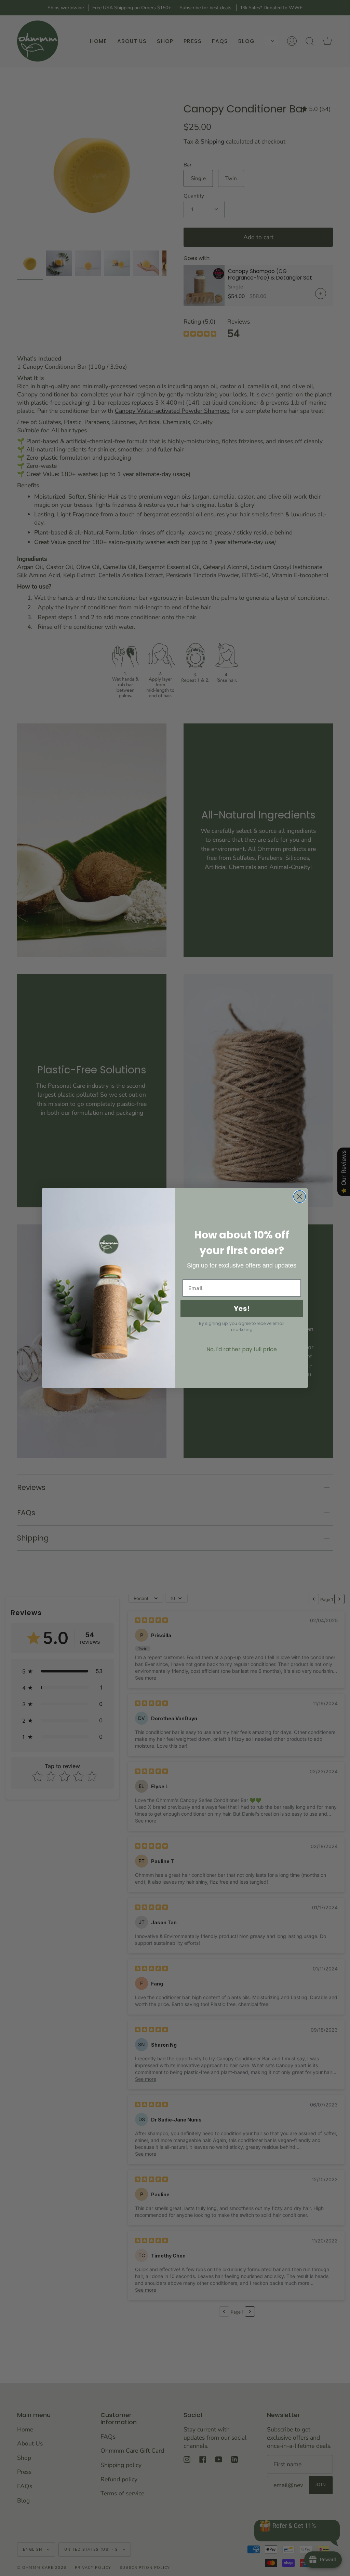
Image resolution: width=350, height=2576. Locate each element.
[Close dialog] (300, 1197)
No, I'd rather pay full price (242, 1349)
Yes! (242, 1309)
